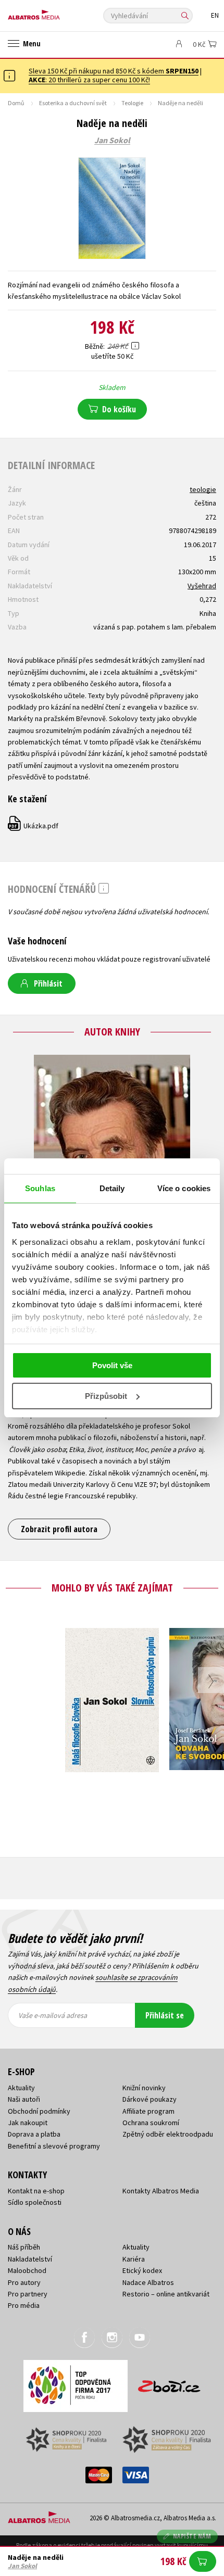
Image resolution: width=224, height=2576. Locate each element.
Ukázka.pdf (34, 826)
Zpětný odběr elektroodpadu (168, 2134)
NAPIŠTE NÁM (192, 2536)
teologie (203, 489)
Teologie (132, 103)
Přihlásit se (165, 2015)
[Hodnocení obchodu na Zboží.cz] (169, 2383)
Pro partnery (28, 2294)
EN (215, 15)
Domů (16, 103)
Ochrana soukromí (151, 2123)
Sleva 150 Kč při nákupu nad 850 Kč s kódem (114, 71)
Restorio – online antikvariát (166, 2294)
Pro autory (24, 2282)
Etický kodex (142, 2270)
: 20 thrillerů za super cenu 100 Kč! (89, 80)
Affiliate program (148, 2111)
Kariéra (134, 2259)
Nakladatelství (30, 2259)
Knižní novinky (144, 2088)
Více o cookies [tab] (184, 1188)
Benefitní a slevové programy (54, 2146)
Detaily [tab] (112, 1188)
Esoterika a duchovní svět (73, 103)
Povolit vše (112, 1365)
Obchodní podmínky (39, 2111)
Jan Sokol (112, 141)
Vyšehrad (202, 586)
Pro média (24, 2305)
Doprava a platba (34, 2134)
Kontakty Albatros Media (161, 2191)
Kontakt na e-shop (36, 2191)
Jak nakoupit (28, 2123)
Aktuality (21, 2088)
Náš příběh (24, 2247)
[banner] (55, 12)
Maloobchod (27, 2270)
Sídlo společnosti (35, 2202)
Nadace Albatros (148, 2282)
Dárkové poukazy (150, 2099)
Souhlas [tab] (40, 1188)
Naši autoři (24, 2099)
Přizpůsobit (106, 1396)
